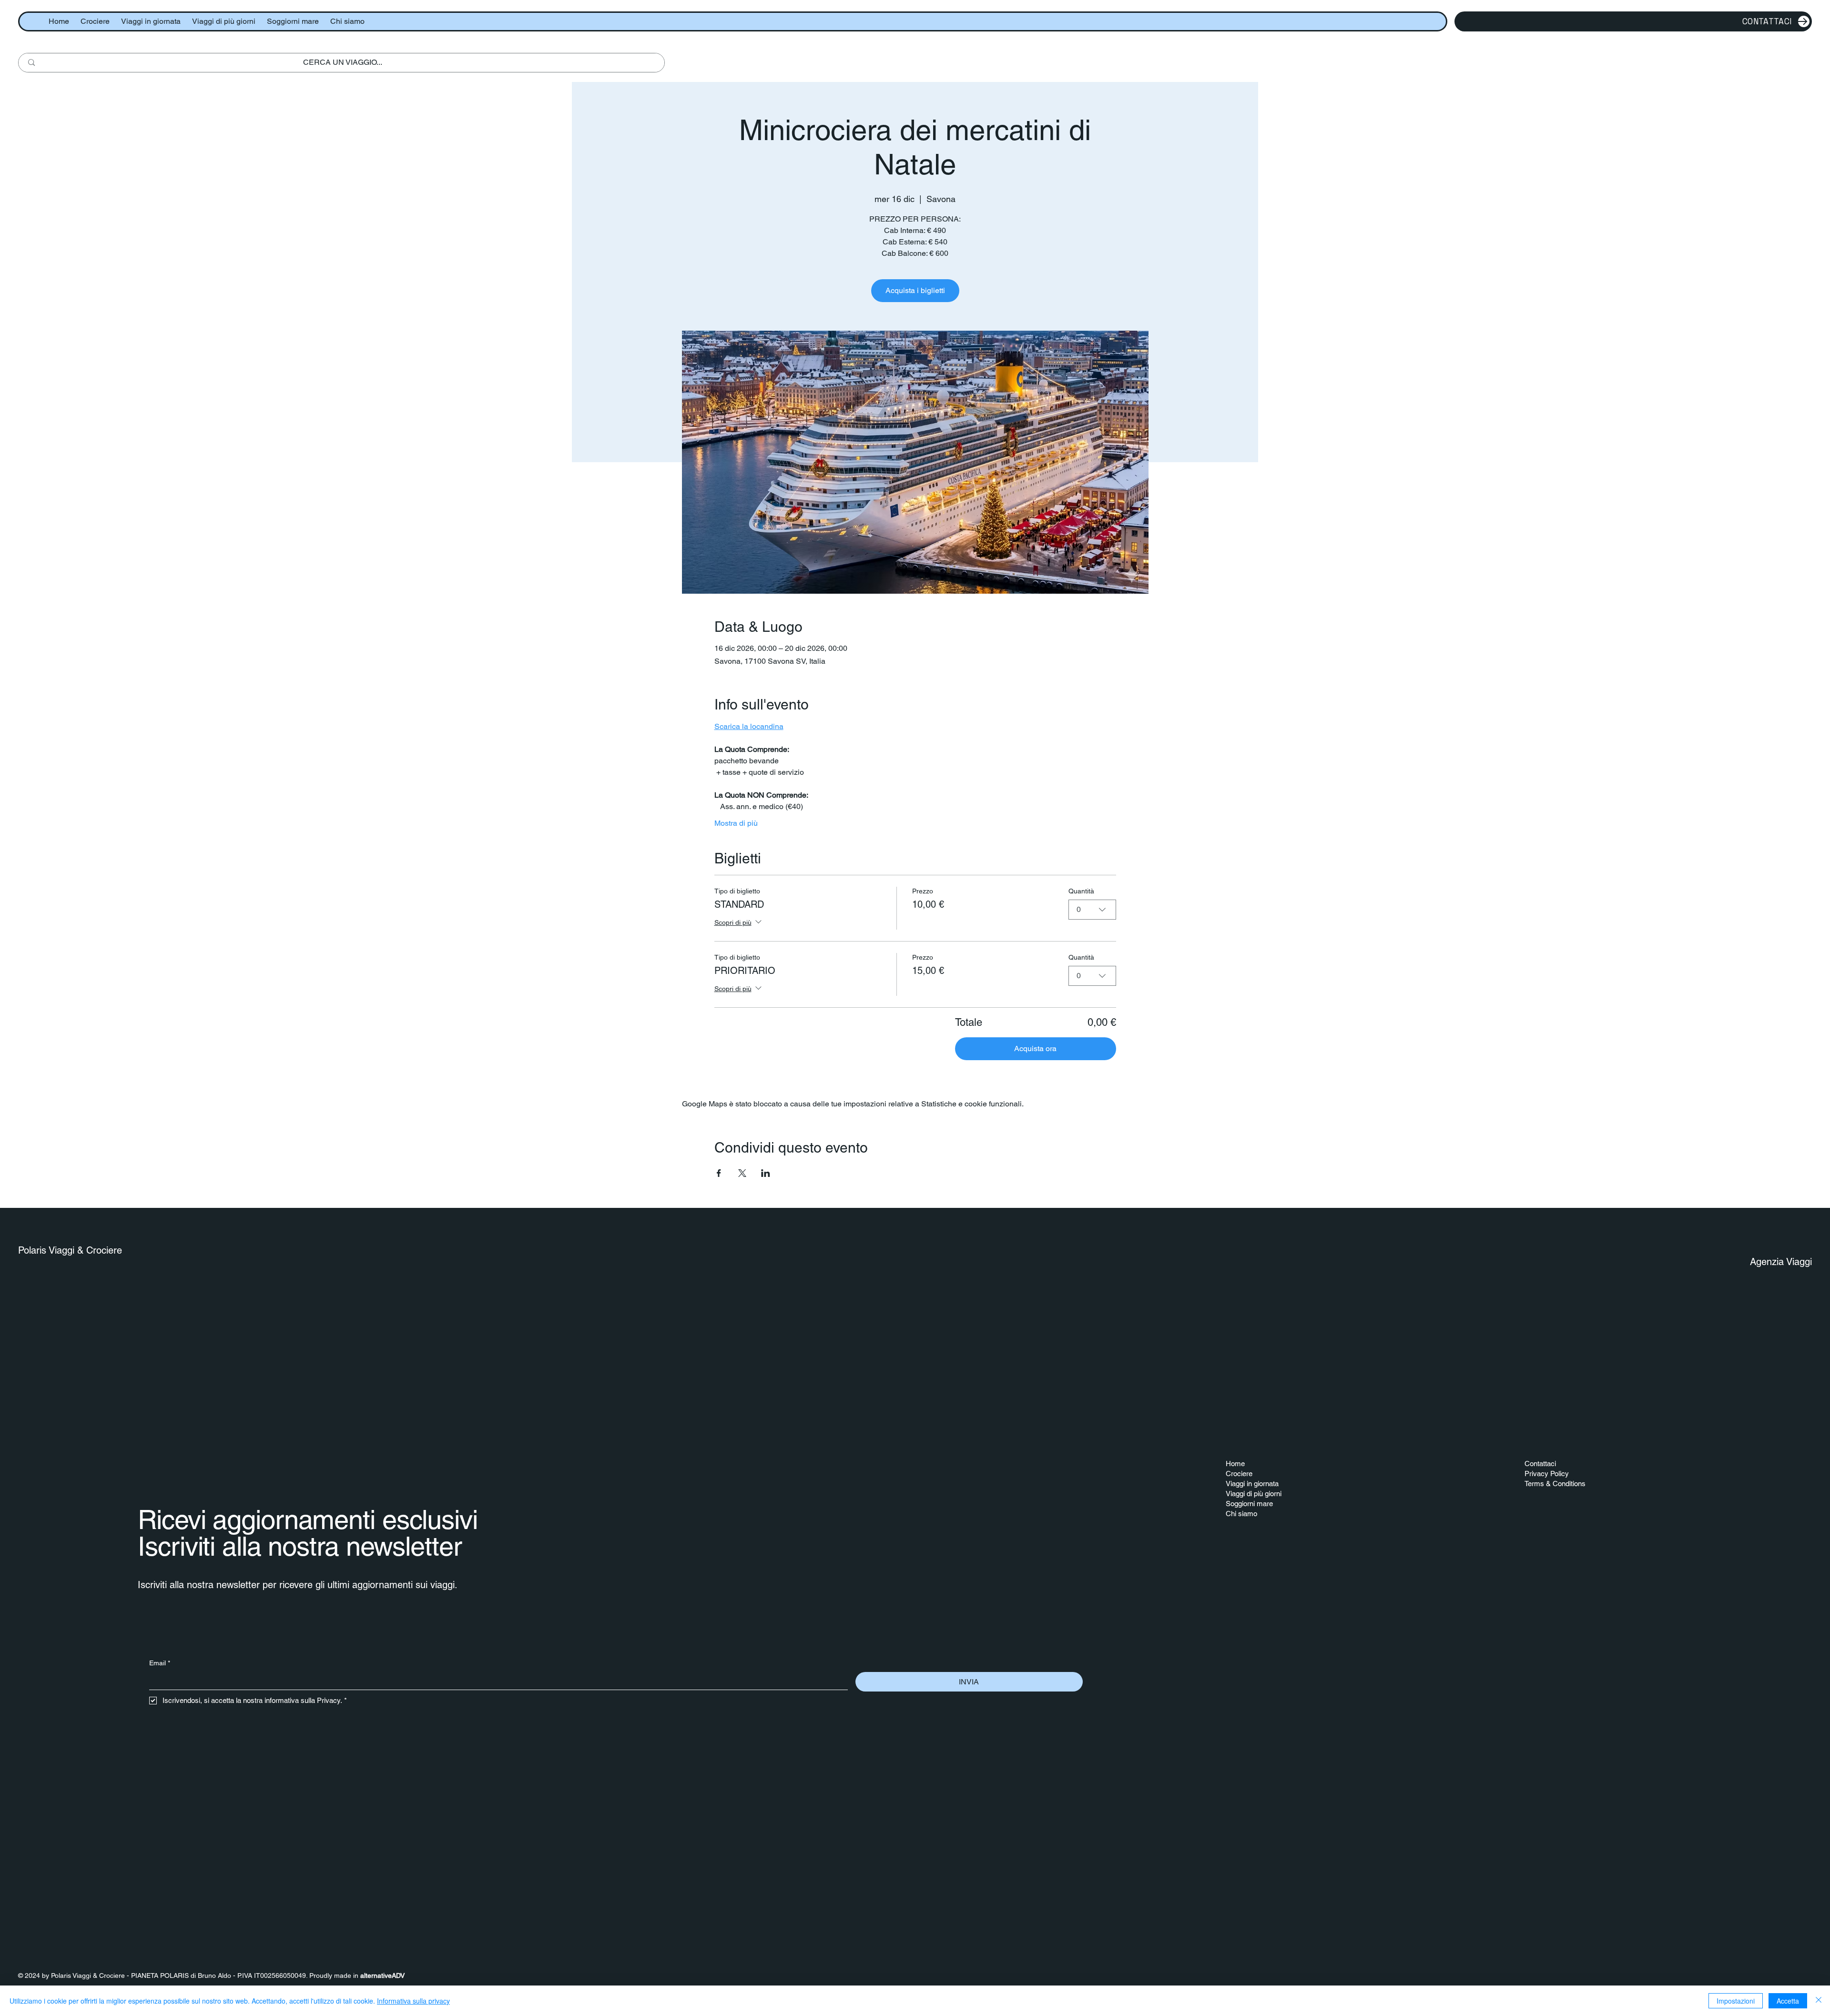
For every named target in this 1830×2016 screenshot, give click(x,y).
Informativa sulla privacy (413, 2001)
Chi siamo (1241, 1514)
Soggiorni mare (1249, 1504)
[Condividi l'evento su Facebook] (719, 1173)
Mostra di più (736, 823)
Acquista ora (1035, 1049)
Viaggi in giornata (1252, 1484)
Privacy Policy (1547, 1474)
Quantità (1081, 891)
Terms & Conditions (1555, 1484)
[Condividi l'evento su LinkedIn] (766, 1173)
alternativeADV (382, 1975)
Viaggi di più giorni (1254, 1494)
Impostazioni (1736, 2001)
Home (1235, 1464)
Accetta (1788, 2001)
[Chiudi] (1819, 2001)
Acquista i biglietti (915, 290)
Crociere (1239, 1474)
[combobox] (1092, 910)
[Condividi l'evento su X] (742, 1173)
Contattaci (1540, 1464)
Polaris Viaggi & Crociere (70, 1250)
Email (160, 1663)
